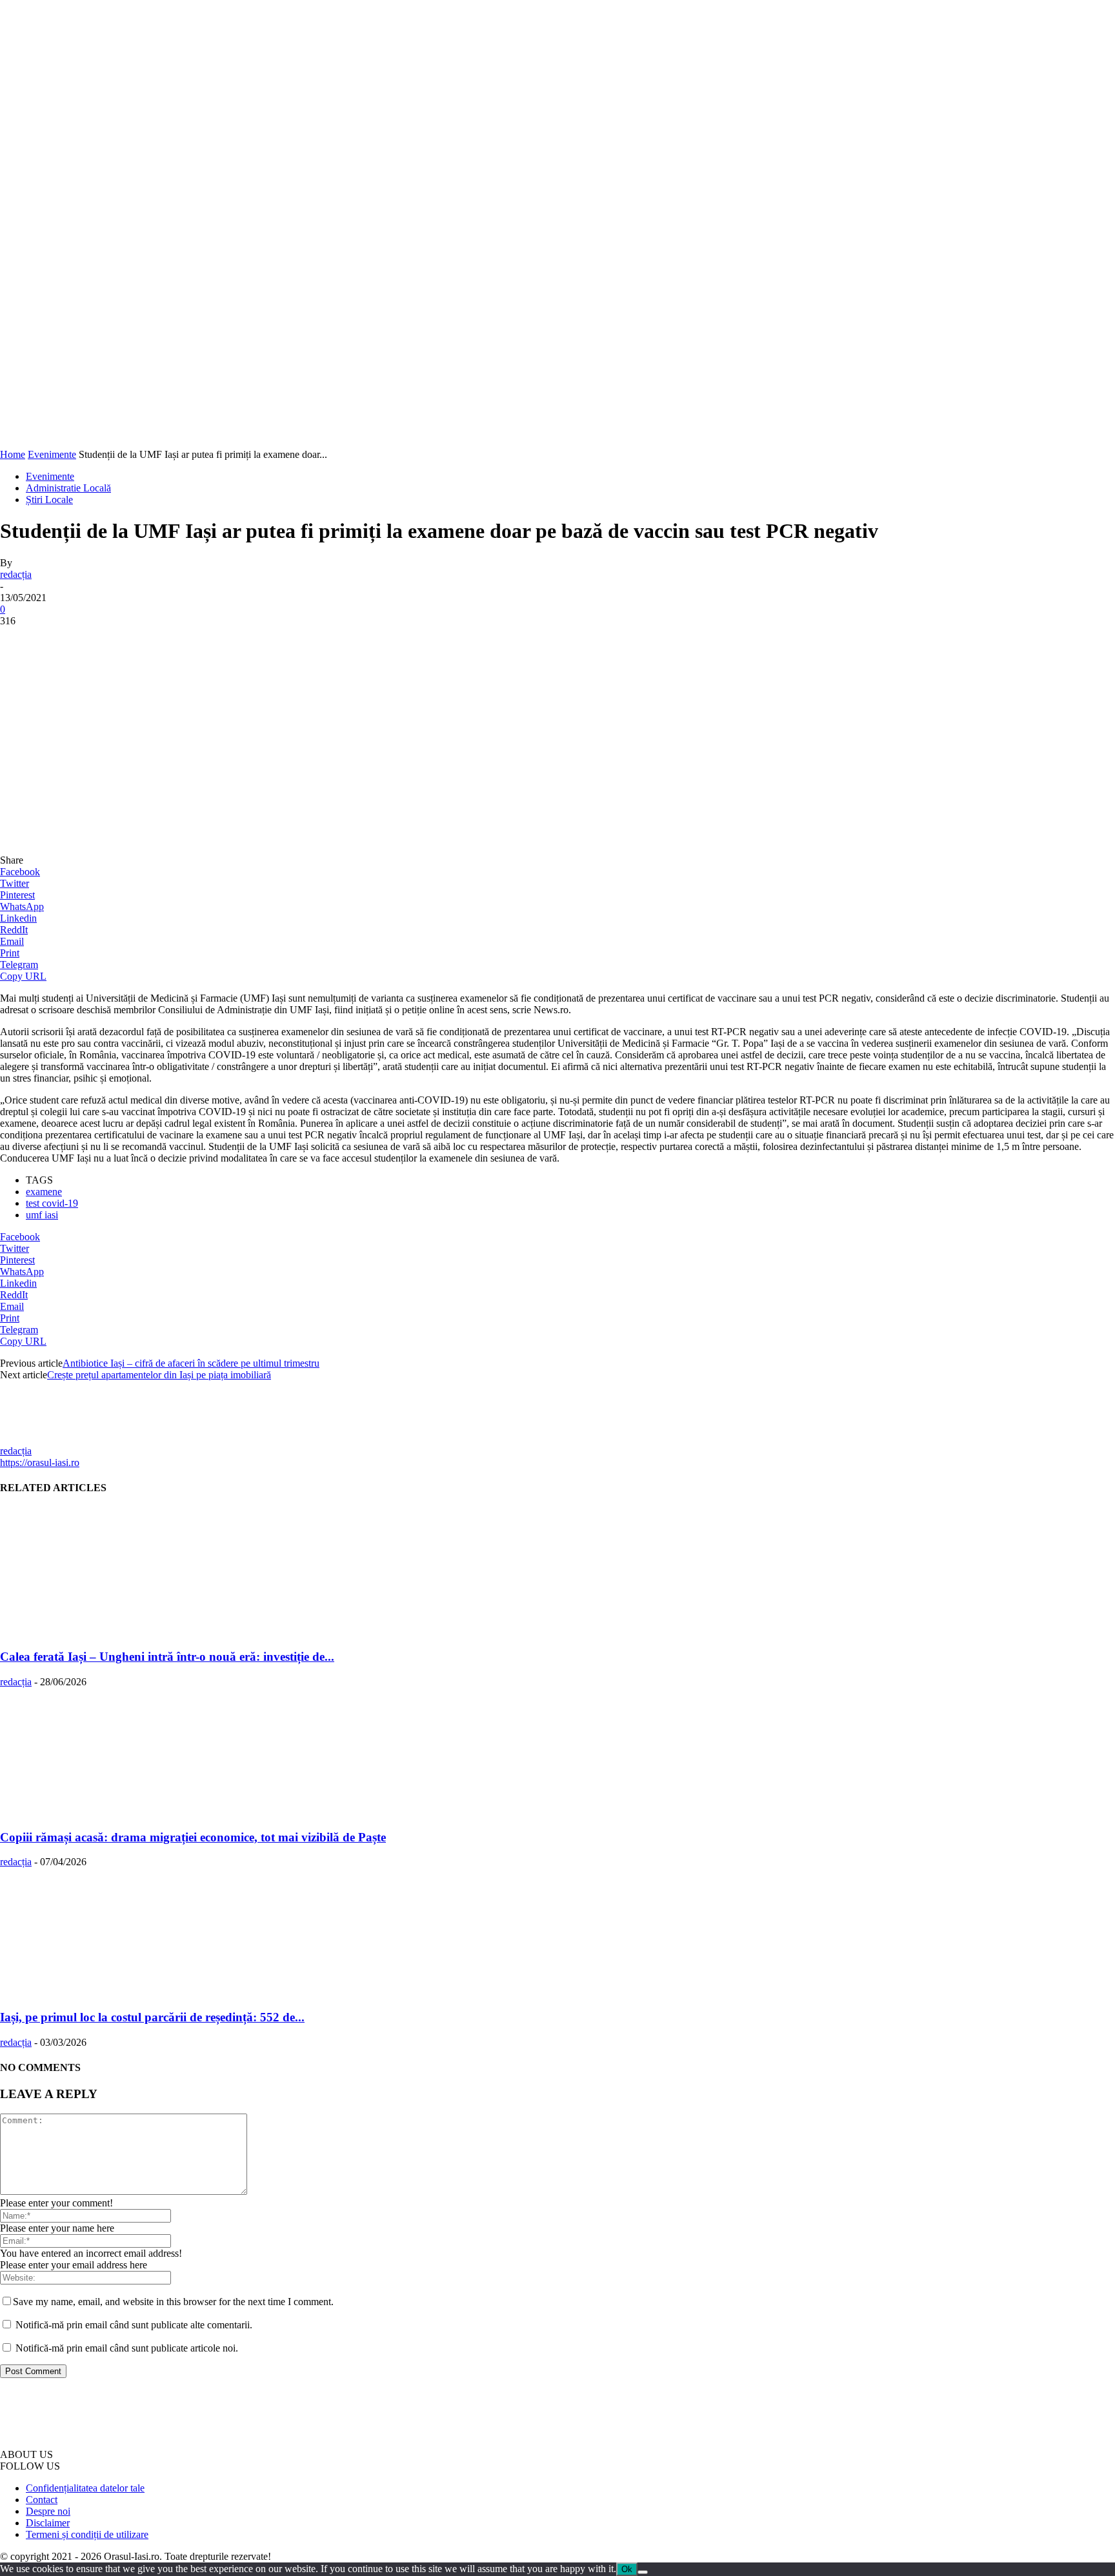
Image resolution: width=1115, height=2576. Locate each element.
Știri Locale (49, 500)
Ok (627, 2569)
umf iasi (42, 1215)
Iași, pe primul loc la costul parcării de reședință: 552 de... (152, 2017)
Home (13, 454)
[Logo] (88, 443)
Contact (42, 2500)
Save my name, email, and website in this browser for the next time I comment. (173, 2302)
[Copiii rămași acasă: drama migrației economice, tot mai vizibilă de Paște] (85, 1812)
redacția (16, 574)
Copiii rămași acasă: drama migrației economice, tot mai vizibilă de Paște (193, 1837)
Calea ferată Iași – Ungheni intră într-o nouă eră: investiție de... (167, 1657)
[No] (643, 2572)
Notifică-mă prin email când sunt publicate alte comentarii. (134, 2325)
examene (44, 1192)
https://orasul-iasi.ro (40, 1462)
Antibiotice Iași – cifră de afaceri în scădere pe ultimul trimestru (191, 1363)
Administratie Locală (68, 488)
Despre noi (48, 2511)
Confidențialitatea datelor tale (85, 2488)
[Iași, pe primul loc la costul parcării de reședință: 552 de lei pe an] (85, 1992)
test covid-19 (52, 1203)
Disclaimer (48, 2523)
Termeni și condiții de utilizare (87, 2534)
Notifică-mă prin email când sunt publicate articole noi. (127, 2348)
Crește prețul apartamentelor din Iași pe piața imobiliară (159, 1375)
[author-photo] (31, 1439)
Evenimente (52, 454)
